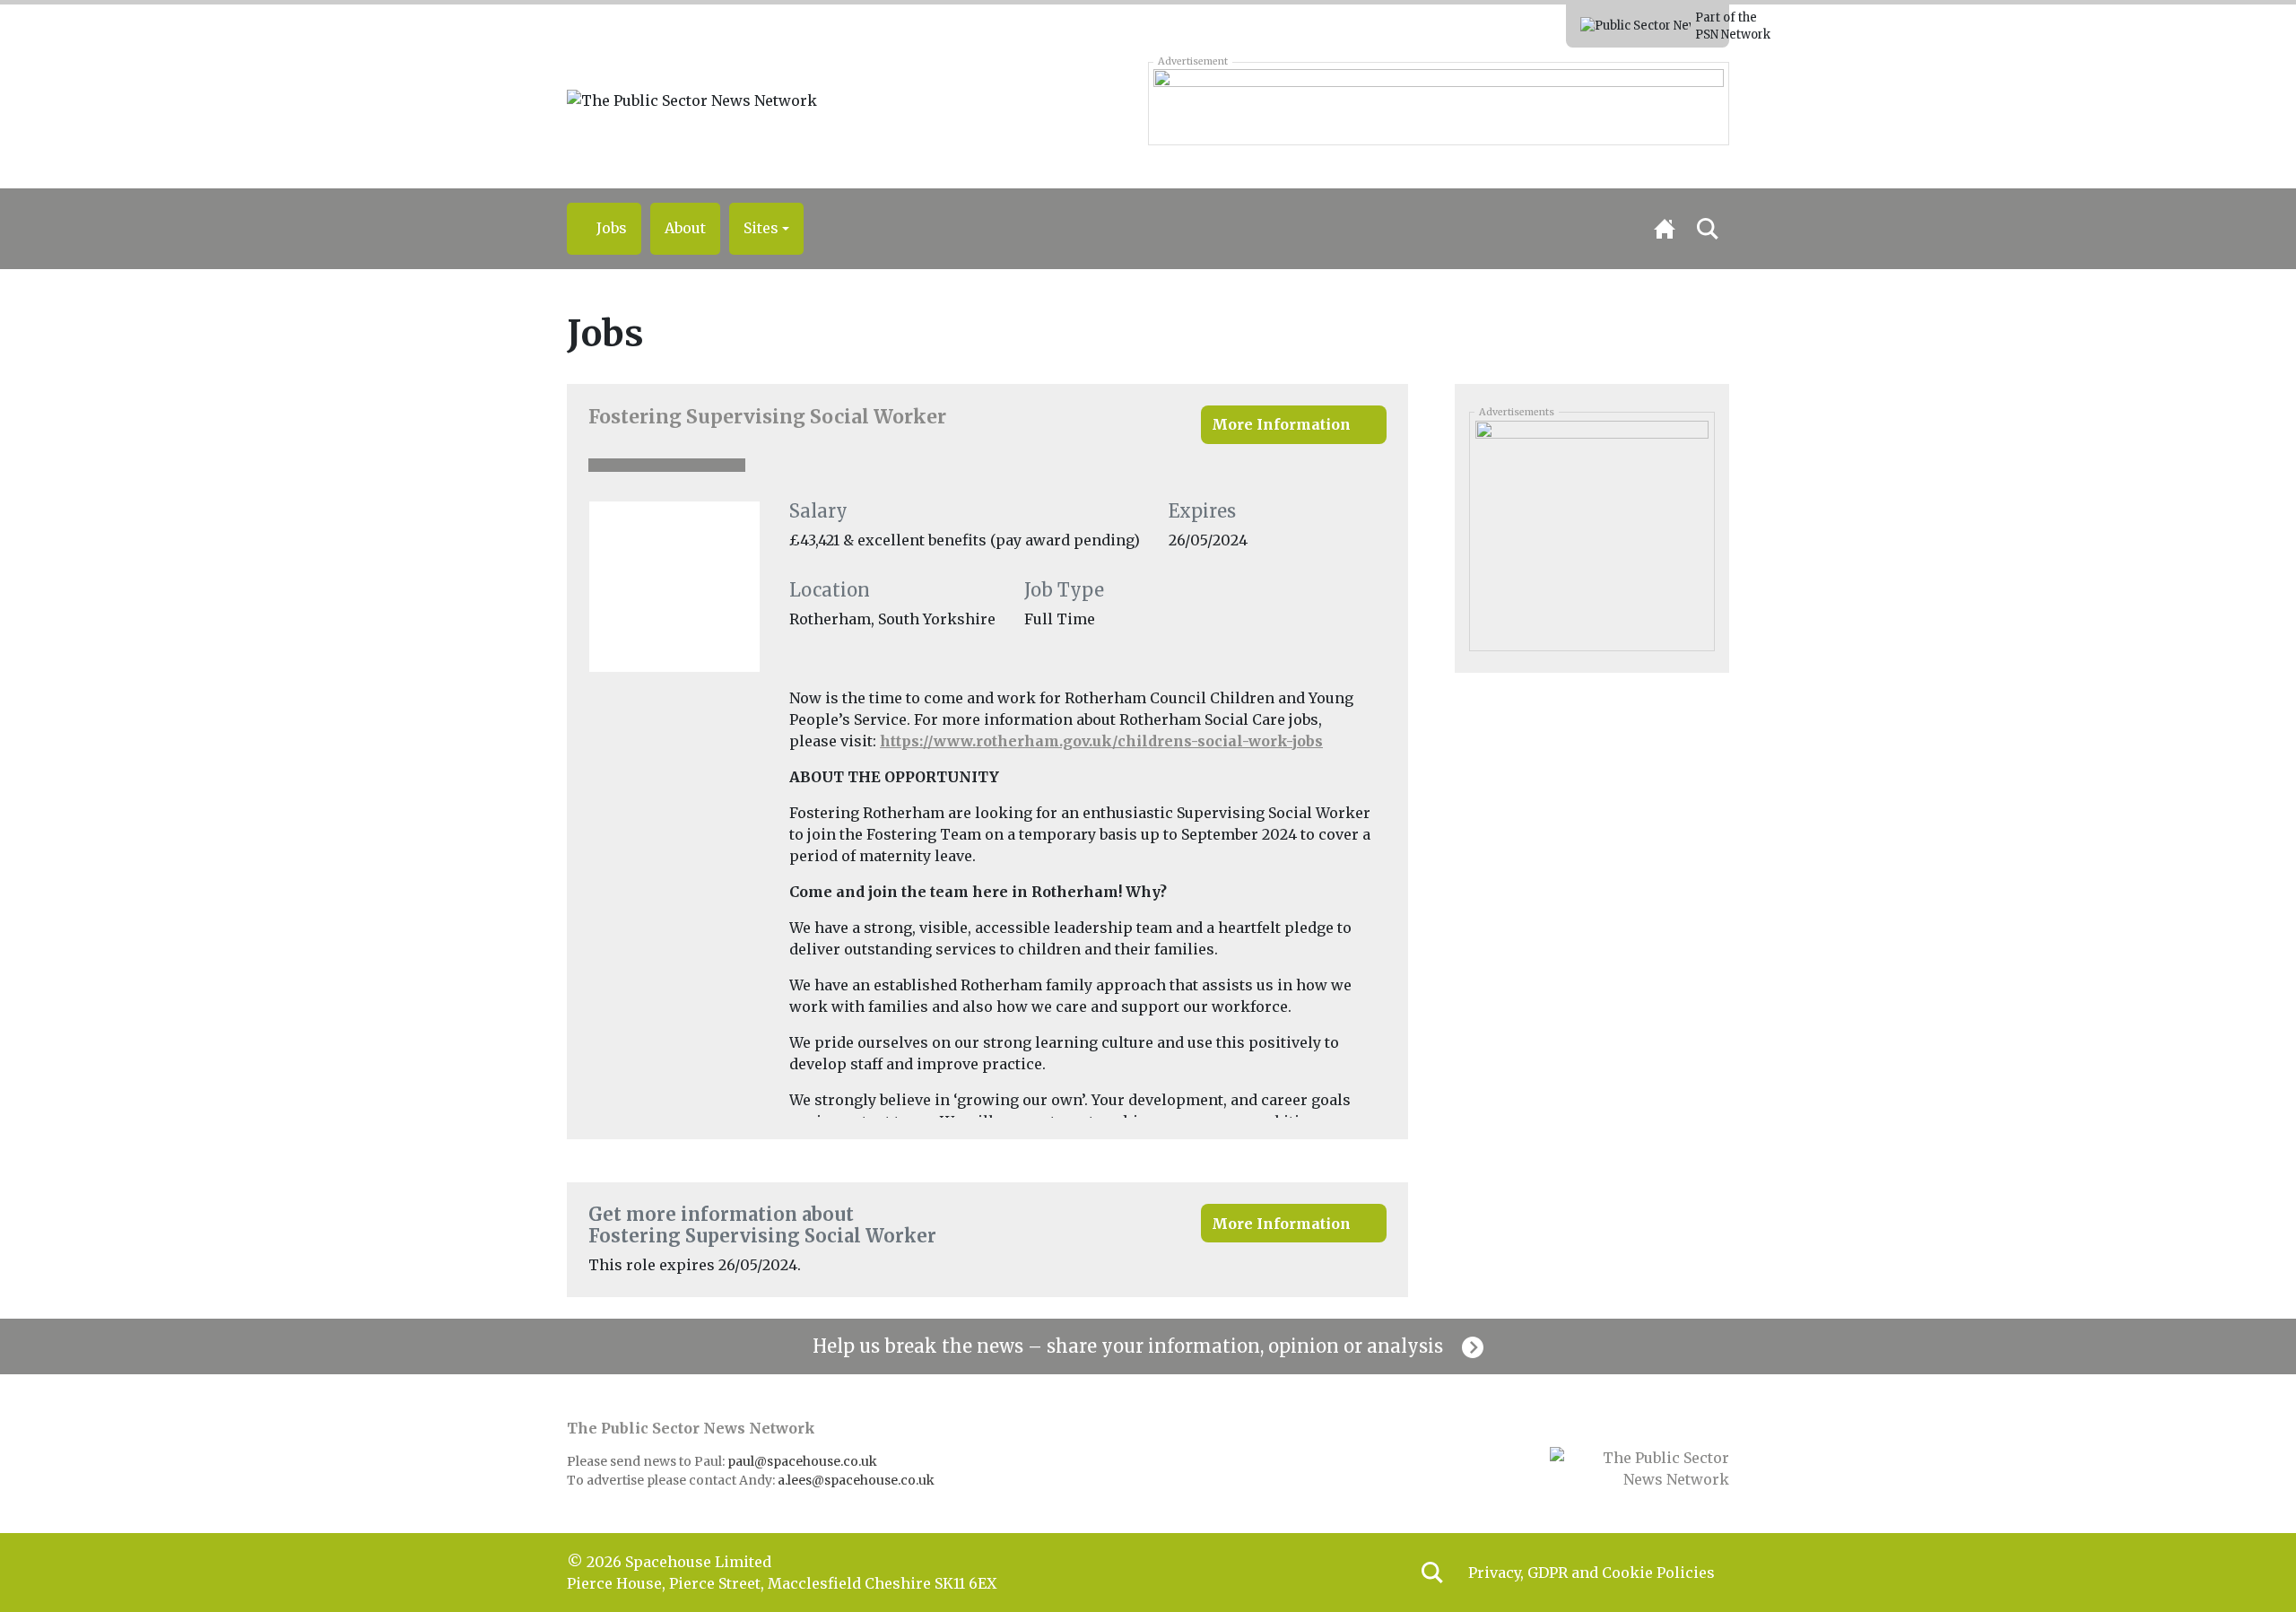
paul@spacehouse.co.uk (804, 1461)
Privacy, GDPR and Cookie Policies (1592, 1573)
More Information (1281, 424)
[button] (766, 229)
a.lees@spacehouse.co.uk (857, 1480)
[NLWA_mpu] (1592, 516)
